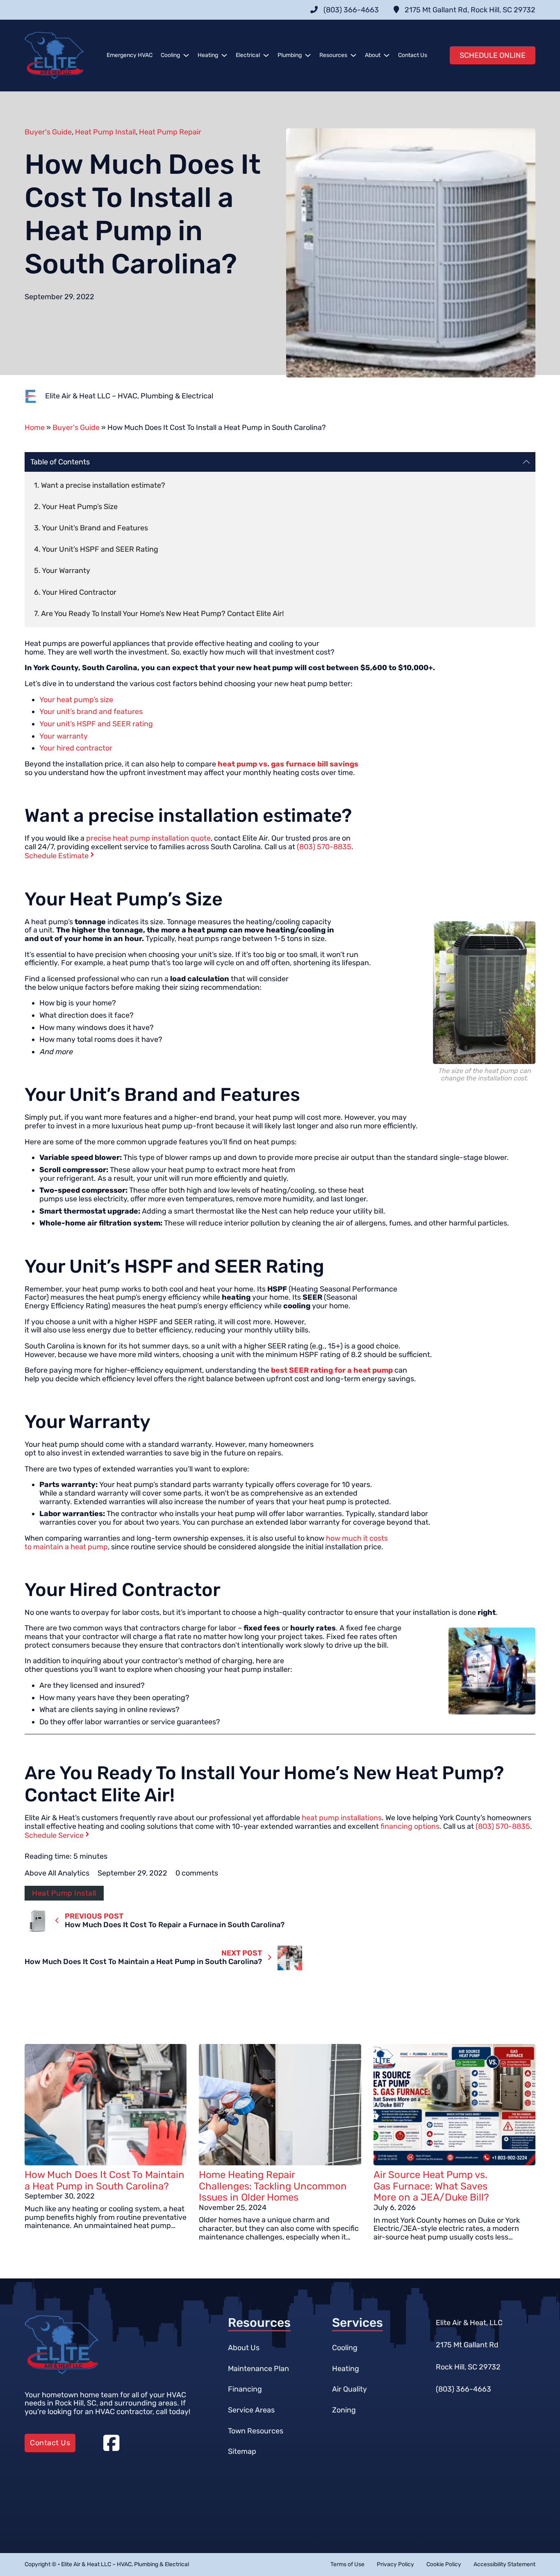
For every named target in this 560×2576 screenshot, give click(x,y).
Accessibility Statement (504, 2565)
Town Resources (256, 2431)
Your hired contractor (76, 748)
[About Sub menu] (387, 55)
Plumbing (290, 55)
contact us (50, 2443)
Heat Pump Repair (170, 132)
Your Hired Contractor (79, 592)
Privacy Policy (395, 2565)
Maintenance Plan (258, 2369)
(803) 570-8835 (324, 847)
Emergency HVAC (130, 55)
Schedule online (493, 55)
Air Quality (349, 2389)
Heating (208, 55)
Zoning (344, 2410)
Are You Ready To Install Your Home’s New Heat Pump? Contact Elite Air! (162, 614)
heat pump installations (342, 1818)
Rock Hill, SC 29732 (468, 2367)
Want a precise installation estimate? (103, 485)
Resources (333, 55)
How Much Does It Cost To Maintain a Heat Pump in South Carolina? (105, 2180)
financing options (410, 1826)
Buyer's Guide (48, 132)
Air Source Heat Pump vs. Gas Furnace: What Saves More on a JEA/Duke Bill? (431, 2186)
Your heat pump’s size (76, 700)
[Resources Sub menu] (353, 55)
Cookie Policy (444, 2565)
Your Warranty (66, 571)
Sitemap (242, 2451)
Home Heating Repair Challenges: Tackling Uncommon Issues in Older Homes (273, 2186)
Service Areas (251, 2410)
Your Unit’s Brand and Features (95, 528)
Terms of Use (347, 2565)
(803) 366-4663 (463, 2389)
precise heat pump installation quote (148, 838)
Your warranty (64, 736)
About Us (244, 2348)
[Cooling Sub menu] (186, 55)
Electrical (248, 55)
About (373, 55)
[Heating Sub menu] (224, 55)
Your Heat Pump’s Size (80, 507)
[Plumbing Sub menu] (308, 55)
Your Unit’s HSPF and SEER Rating (100, 549)
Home (35, 427)
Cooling (170, 55)
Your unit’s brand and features (91, 712)
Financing (245, 2389)
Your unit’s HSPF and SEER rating (96, 724)
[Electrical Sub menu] (266, 55)
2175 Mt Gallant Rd (467, 2345)
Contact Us (413, 55)
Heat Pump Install (105, 132)
